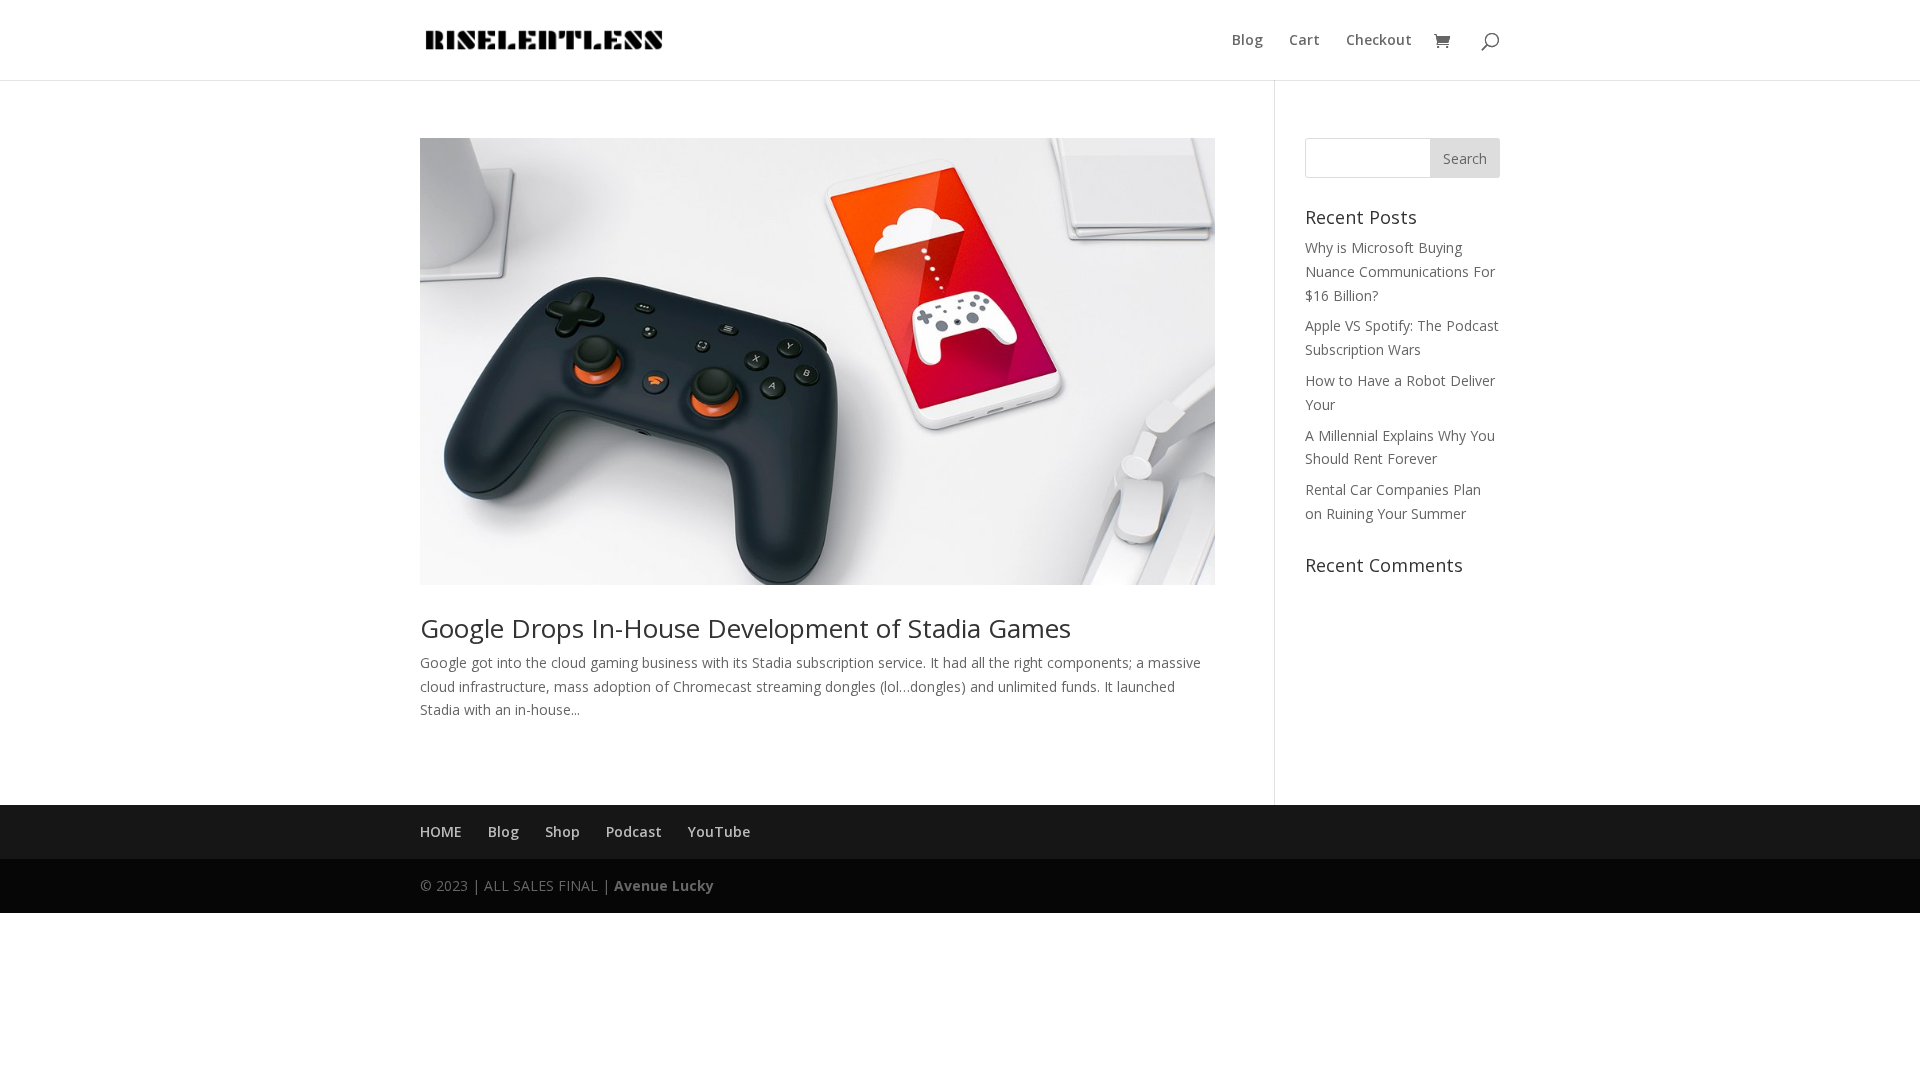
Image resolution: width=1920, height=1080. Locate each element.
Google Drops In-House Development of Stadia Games (745, 628)
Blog (1247, 41)
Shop (562, 831)
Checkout (1379, 41)
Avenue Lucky (664, 885)
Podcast (634, 831)
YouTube (719, 831)
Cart (1304, 41)
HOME (441, 831)
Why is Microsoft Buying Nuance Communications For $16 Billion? (1400, 271)
